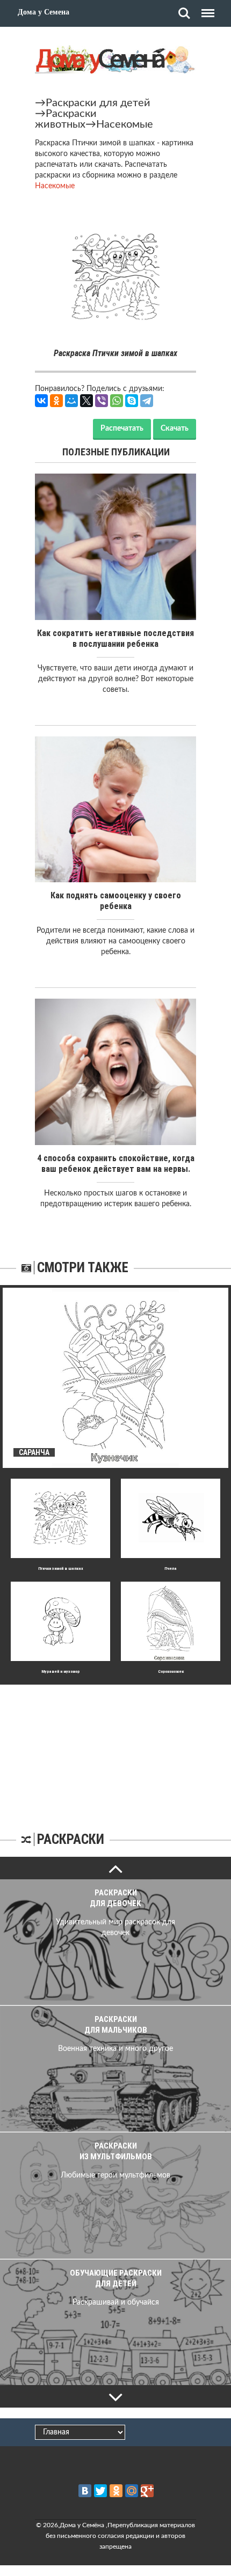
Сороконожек (171, 1671)
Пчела (171, 1569)
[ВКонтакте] (41, 401)
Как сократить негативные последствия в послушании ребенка (115, 639)
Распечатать (122, 429)
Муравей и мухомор (60, 1671)
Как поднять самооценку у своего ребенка (116, 901)
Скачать (175, 429)
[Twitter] (100, 2491)
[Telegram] (147, 401)
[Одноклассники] (56, 401)
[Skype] (132, 401)
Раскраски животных (66, 119)
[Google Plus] (147, 2491)
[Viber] (102, 401)
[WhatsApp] (117, 401)
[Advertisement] (115, 1752)
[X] (86, 401)
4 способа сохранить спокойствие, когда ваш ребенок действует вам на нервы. (116, 1164)
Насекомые (125, 124)
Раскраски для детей (98, 103)
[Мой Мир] (71, 401)
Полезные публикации (116, 452)
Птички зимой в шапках (61, 1569)
